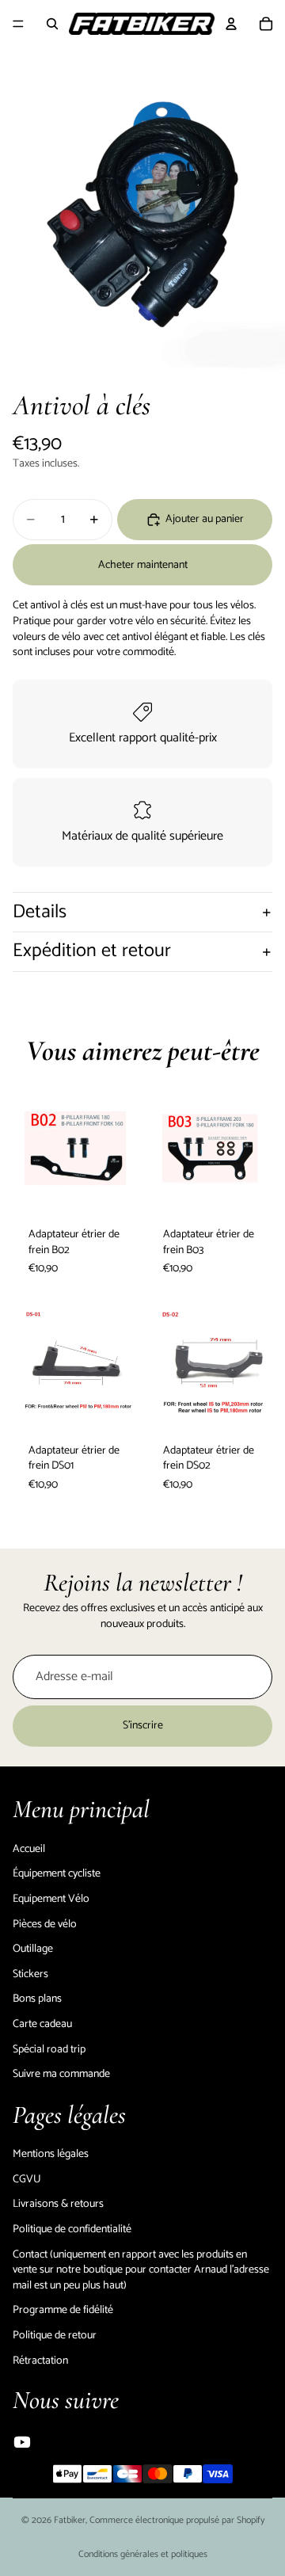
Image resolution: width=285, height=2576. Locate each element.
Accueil (29, 1849)
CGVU (27, 2180)
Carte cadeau (42, 2024)
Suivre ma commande (61, 2074)
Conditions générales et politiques (143, 2554)
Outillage (33, 1949)
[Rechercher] (52, 24)
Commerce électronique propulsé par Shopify (177, 2520)
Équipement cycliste (57, 1874)
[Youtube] (22, 2442)
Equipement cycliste (56, 67)
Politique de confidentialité (72, 2229)
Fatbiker (70, 2520)
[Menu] (18, 24)
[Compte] (231, 24)
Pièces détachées (239, 67)
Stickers (30, 1974)
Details (40, 912)
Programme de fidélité (63, 2310)
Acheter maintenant (143, 565)
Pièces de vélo (45, 1924)
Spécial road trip (49, 2049)
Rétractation (40, 2360)
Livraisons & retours (58, 2204)
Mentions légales (51, 2154)
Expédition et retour (92, 951)
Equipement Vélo (150, 67)
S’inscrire (143, 1726)
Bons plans (37, 1999)
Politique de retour (55, 2336)
